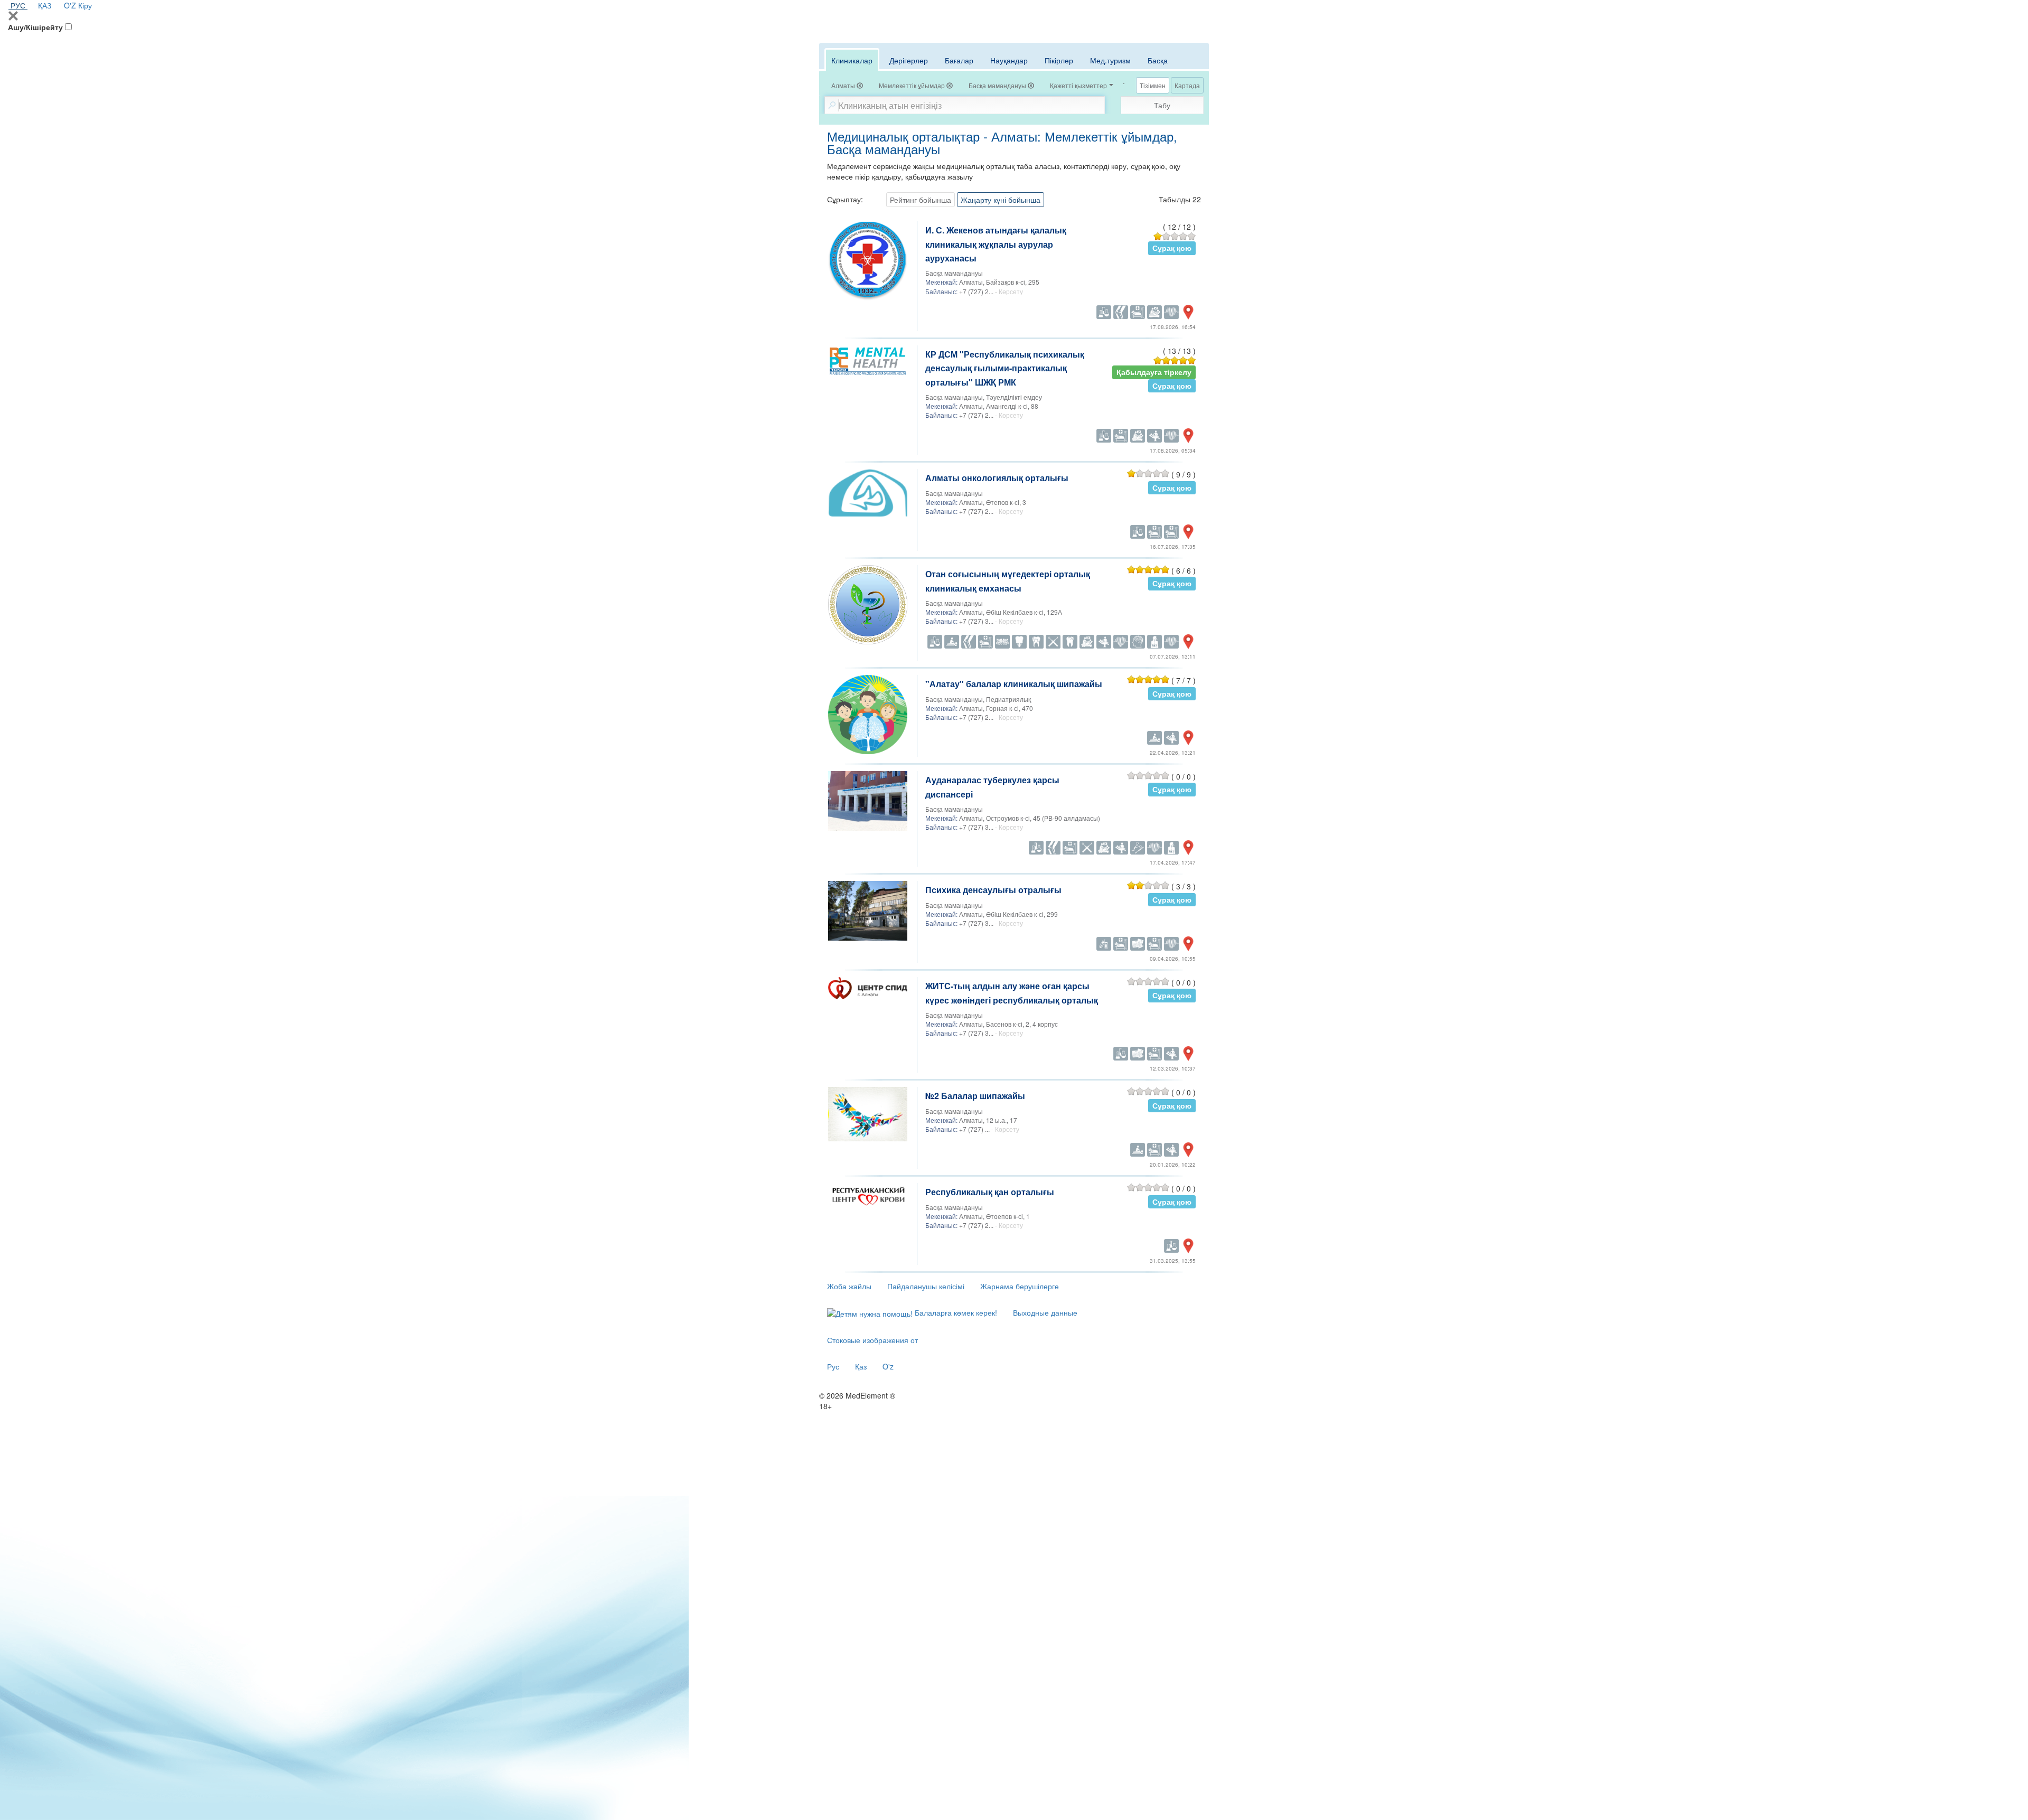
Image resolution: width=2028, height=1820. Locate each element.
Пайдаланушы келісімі (926, 1286)
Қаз (861, 1366)
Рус (833, 1366)
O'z (888, 1366)
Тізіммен (1153, 85)
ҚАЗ (45, 5)
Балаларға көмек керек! (955, 1312)
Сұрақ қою (1172, 248)
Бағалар (959, 60)
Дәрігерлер (909, 60)
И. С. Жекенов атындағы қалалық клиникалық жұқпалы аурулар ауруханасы (996, 244)
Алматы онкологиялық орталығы (997, 478)
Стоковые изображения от (872, 1340)
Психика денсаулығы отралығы (993, 890)
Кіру (85, 5)
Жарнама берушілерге (1020, 1286)
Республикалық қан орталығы (990, 1192)
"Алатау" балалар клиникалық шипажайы (1014, 684)
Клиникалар (852, 60)
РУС (18, 5)
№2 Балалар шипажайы (975, 1096)
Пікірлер (1059, 60)
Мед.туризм (1110, 60)
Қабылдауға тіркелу (1154, 372)
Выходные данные (1045, 1312)
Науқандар (1009, 60)
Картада (1187, 85)
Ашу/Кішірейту (35, 27)
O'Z (70, 5)
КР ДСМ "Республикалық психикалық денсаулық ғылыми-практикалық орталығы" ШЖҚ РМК (1005, 368)
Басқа (1158, 60)
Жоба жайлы (849, 1286)
